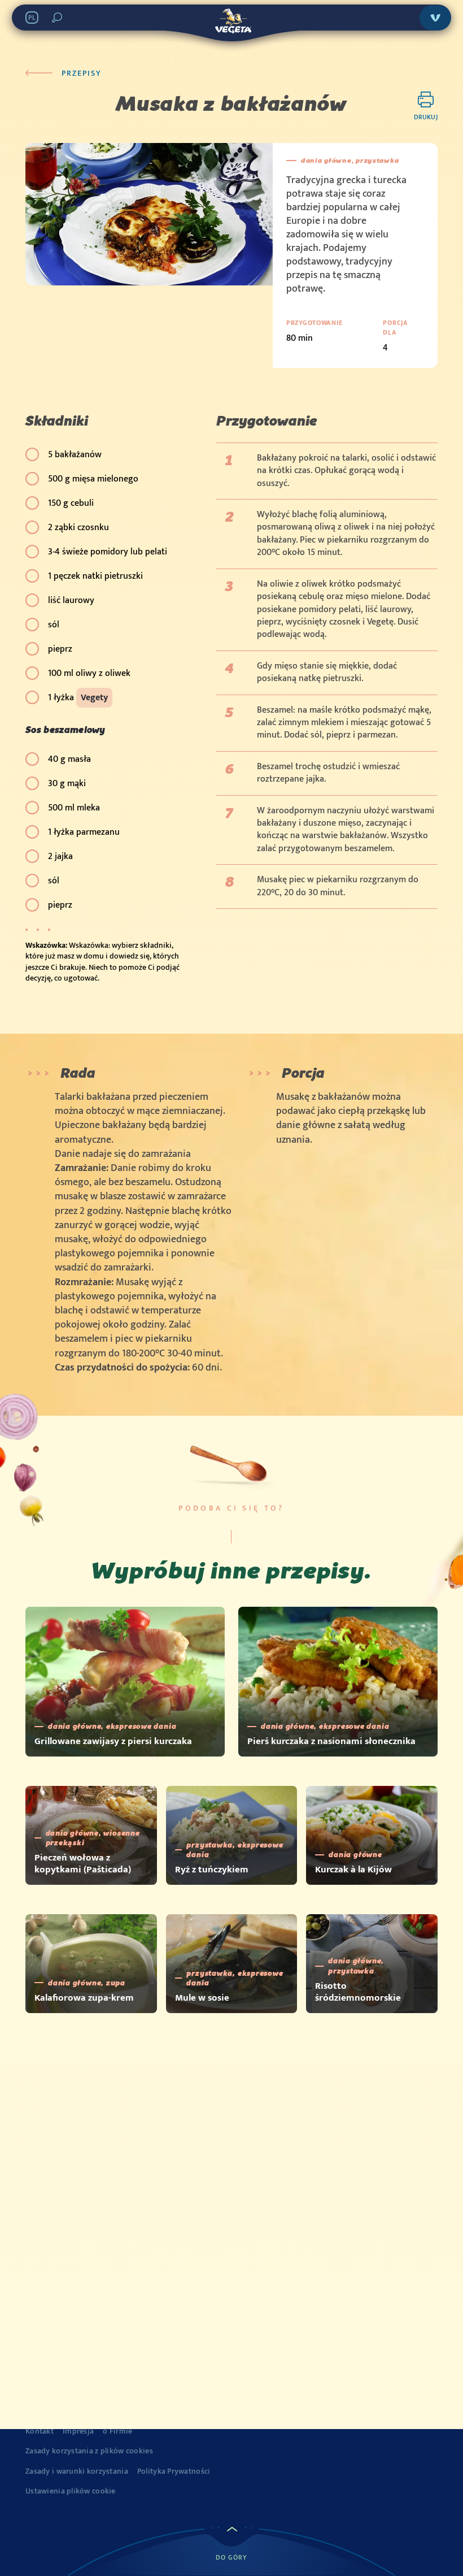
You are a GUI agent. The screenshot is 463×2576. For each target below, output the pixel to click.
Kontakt (40, 2431)
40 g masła (69, 759)
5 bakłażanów (75, 455)
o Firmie (117, 2431)
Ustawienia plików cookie (71, 2491)
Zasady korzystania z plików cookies (89, 2451)
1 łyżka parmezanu (84, 832)
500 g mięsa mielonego (93, 479)
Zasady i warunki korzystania (77, 2471)
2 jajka (60, 857)
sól (54, 625)
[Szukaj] (57, 18)
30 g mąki (67, 784)
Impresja (78, 2431)
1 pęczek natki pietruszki (95, 576)
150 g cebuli (71, 503)
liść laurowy (71, 600)
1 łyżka (78, 698)
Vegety (94, 698)
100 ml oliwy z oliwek (89, 673)
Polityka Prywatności (174, 2471)
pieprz (60, 649)
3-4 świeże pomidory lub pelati (108, 552)
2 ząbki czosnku (78, 528)
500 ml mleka (74, 808)
